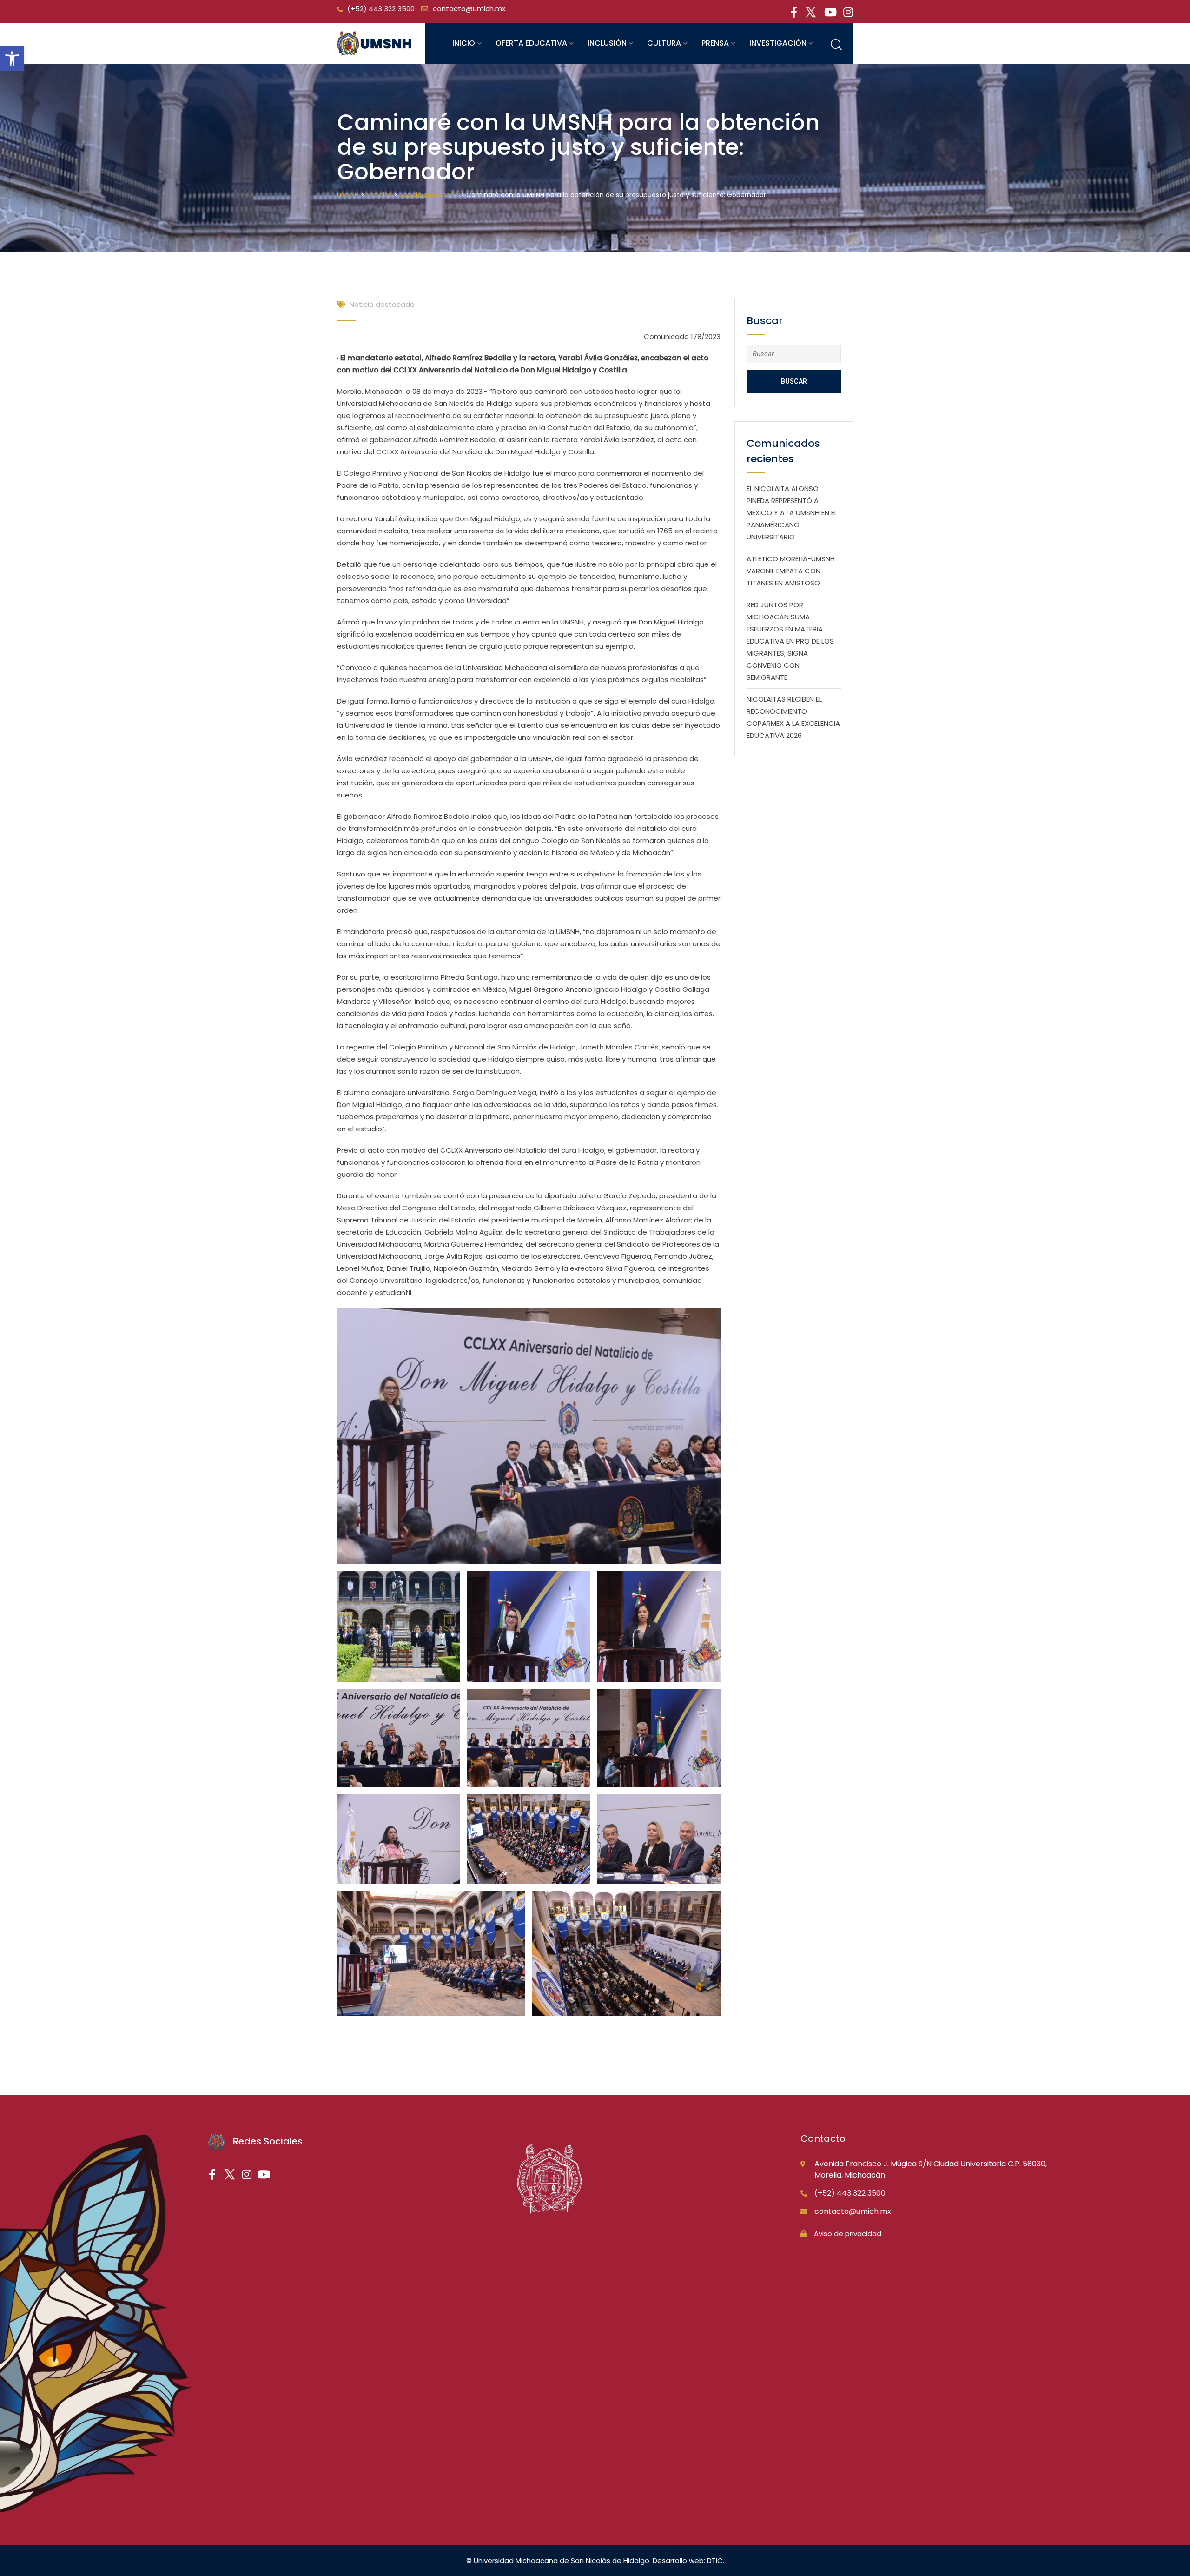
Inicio (464, 43)
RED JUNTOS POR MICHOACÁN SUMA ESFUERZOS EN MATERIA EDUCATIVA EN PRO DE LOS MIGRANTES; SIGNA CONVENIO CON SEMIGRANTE (790, 641)
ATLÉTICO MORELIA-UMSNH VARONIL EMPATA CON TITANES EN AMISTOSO (791, 571)
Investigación (778, 43)
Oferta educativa (531, 43)
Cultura (664, 43)
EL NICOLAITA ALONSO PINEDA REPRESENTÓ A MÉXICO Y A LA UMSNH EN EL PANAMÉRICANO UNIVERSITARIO (792, 513)
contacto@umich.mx (469, 9)
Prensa (715, 43)
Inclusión (607, 43)
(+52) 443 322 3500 (381, 9)
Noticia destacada (382, 304)
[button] (12, 59)
